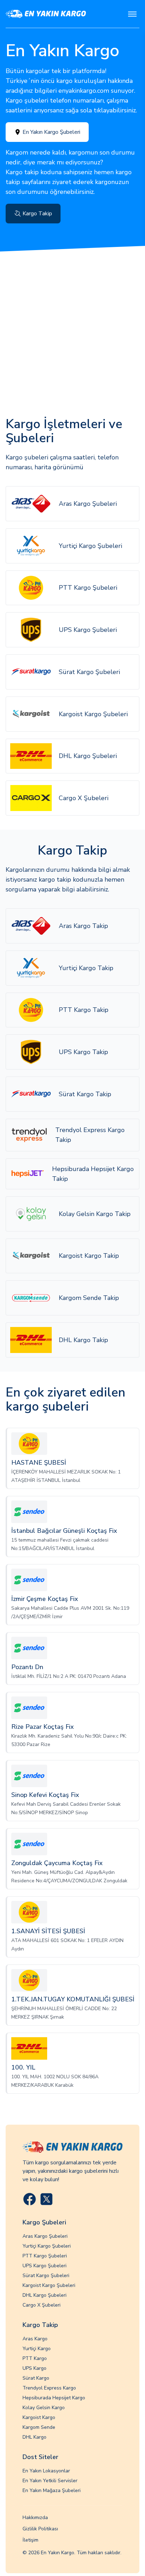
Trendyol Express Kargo (49, 2388)
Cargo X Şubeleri (42, 2305)
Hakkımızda (35, 2518)
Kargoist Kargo (39, 2417)
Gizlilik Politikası (40, 2529)
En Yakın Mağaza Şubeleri (52, 2490)
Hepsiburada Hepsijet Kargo (54, 2398)
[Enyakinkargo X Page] (46, 2199)
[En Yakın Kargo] (46, 14)
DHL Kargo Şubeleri (45, 2295)
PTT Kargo (35, 2358)
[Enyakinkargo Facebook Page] (30, 2199)
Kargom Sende (39, 2427)
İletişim (30, 2540)
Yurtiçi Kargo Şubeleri (47, 2246)
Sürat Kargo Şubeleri (46, 2276)
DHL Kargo (34, 2437)
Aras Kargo (35, 2339)
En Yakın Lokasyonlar (46, 2471)
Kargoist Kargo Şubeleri (49, 2285)
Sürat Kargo (36, 2378)
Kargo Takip (37, 214)
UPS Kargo (34, 2368)
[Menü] (132, 14)
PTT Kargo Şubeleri (45, 2256)
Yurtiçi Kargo (37, 2349)
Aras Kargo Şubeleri (45, 2236)
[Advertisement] (72, 327)
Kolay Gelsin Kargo (44, 2408)
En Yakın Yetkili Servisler (50, 2481)
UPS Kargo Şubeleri (45, 2266)
